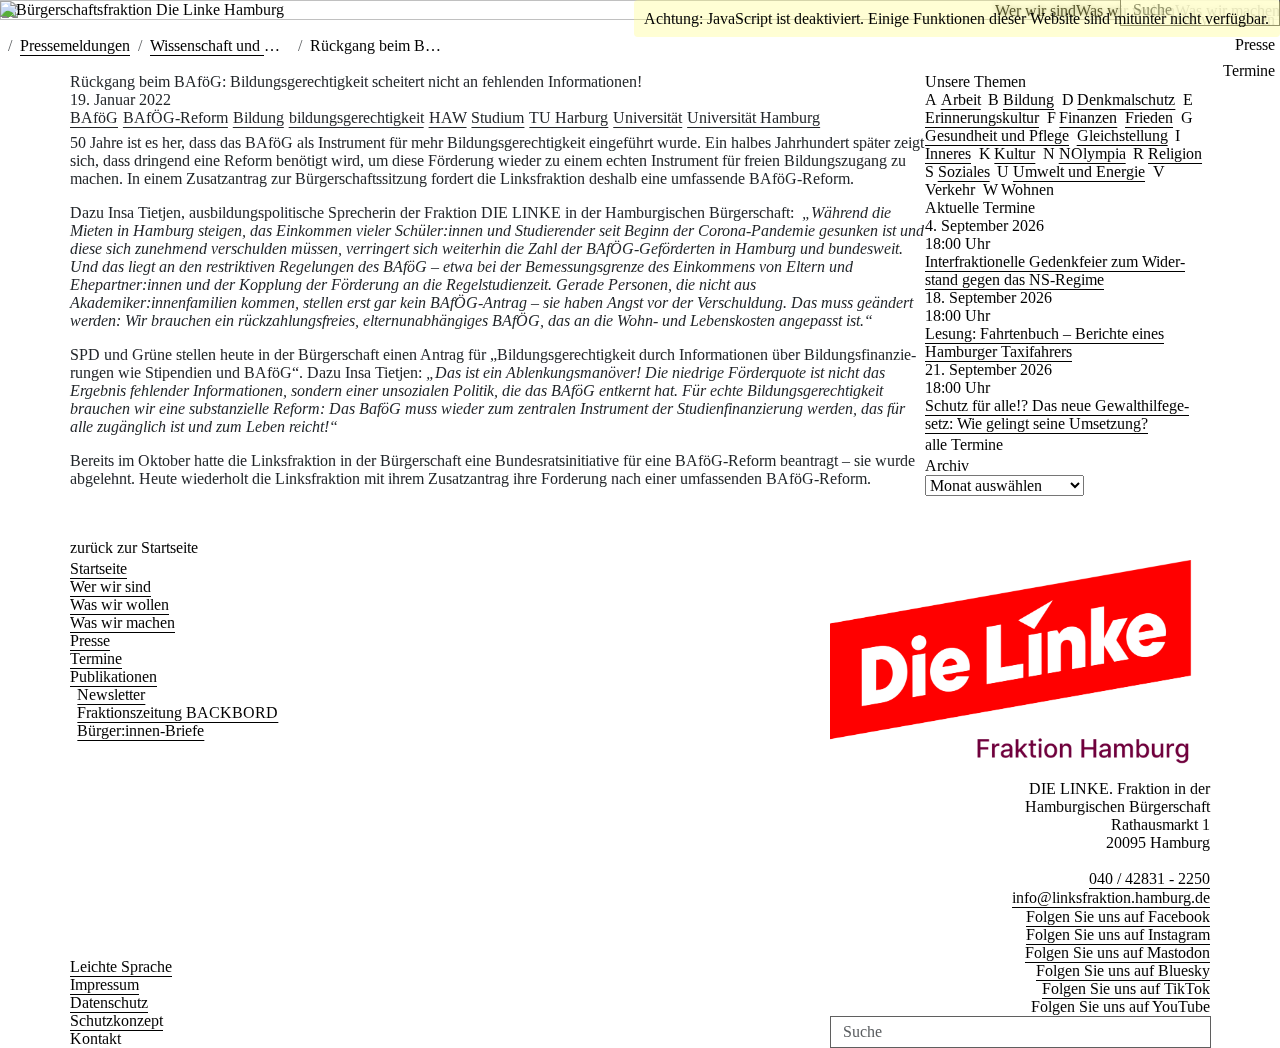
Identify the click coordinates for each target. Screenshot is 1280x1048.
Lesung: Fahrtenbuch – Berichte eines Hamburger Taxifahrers (1044, 342)
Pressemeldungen (75, 45)
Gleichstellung (1122, 135)
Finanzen (1088, 117)
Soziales (964, 171)
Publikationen (113, 676)
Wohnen (1027, 189)
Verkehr (950, 189)
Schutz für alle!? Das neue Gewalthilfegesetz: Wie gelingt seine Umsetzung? (1057, 414)
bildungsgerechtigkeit (356, 117)
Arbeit (961, 99)
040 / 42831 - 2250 (1149, 878)
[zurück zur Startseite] (160, 9)
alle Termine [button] (964, 444)
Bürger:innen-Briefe (140, 730)
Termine (1249, 70)
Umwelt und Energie (1079, 171)
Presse (1255, 44)
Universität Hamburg (753, 117)
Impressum (104, 984)
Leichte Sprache (121, 966)
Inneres (948, 153)
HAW (448, 117)
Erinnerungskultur (982, 117)
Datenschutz (109, 1002)
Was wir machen (122, 622)
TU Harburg (568, 117)
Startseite (98, 568)
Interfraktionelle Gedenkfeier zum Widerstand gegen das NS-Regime (1055, 270)
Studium (497, 117)
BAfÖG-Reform (175, 117)
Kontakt (95, 1038)
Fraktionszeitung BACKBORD (177, 712)
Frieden (1149, 117)
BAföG (94, 117)
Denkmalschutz (1126, 99)
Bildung (258, 117)
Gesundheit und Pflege (997, 135)
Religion (1175, 153)
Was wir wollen (119, 604)
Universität (647, 117)
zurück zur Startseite (134, 547)
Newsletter (111, 694)
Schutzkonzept (116, 1020)
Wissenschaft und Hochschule (244, 45)
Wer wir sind (110, 586)
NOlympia (1092, 153)
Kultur (1014, 153)
